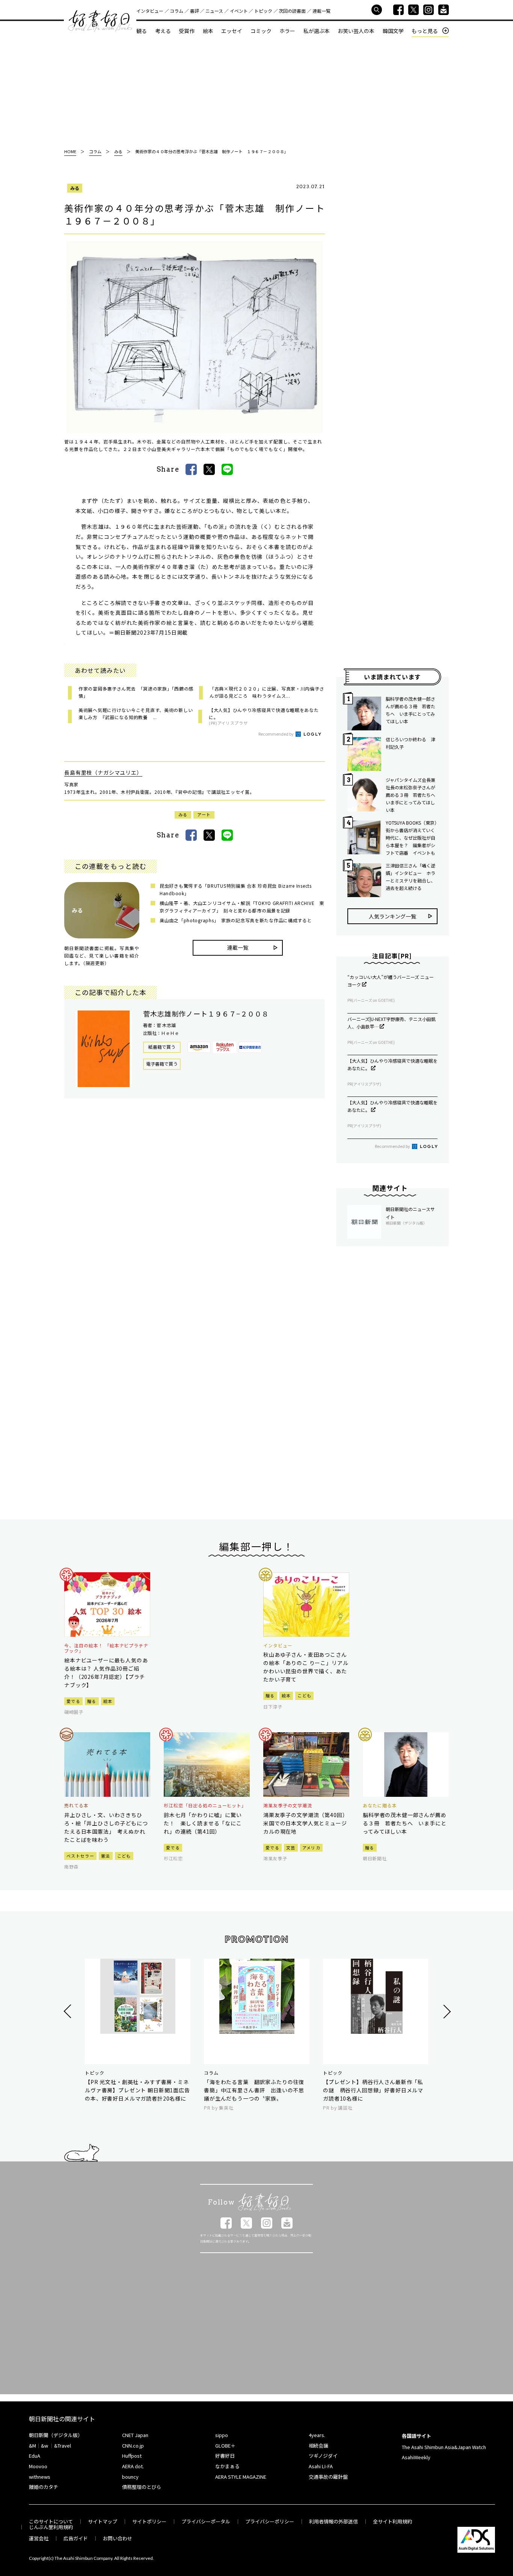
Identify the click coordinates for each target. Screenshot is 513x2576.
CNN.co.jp (133, 2446)
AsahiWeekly (416, 2457)
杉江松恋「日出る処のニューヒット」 (205, 1805)
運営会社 (39, 2538)
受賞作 (187, 31)
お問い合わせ (118, 2538)
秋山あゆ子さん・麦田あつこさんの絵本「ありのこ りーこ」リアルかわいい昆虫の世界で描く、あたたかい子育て (306, 1667)
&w (45, 2446)
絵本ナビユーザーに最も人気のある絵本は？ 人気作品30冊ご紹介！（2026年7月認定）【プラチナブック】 (106, 1673)
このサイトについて (51, 2521)
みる (75, 188)
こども (304, 1695)
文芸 (291, 1848)
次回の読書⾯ (292, 11)
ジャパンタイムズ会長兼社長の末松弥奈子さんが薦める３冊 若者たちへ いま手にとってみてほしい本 (412, 795)
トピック (263, 11)
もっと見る (425, 31)
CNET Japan (135, 2435)
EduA (35, 2456)
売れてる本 (76, 1805)
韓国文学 (393, 31)
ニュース (214, 11)
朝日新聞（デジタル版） (56, 2435)
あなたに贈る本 (380, 1805)
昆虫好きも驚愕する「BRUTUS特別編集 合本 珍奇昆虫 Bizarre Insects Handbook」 (236, 889)
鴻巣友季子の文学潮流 (288, 1805)
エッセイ (232, 31)
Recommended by (276, 734)
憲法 (106, 1856)
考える (163, 31)
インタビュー (150, 11)
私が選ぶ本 (317, 31)
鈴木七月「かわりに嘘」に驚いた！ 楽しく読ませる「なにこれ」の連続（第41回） (203, 1823)
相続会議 (318, 2446)
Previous (69, 2011)
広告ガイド (76, 2538)
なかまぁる (227, 2466)
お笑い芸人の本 (356, 31)
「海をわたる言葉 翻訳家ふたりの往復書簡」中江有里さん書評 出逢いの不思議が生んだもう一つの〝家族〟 (254, 2090)
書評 (195, 11)
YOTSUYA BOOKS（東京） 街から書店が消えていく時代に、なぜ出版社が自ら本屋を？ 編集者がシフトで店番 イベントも (412, 838)
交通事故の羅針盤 (328, 2477)
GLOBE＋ (225, 2446)
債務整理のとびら (142, 2487)
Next (446, 2011)
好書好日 (100, 21)
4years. (317, 2435)
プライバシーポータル (206, 2521)
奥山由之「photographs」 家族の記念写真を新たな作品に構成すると (236, 920)
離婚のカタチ (44, 2487)
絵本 (208, 31)
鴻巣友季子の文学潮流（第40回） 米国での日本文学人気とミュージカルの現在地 (306, 1823)
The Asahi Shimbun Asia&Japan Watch (444, 2447)
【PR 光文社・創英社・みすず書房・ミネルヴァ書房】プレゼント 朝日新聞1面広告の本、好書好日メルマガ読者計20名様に (137, 2090)
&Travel (63, 2446)
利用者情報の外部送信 (333, 2521)
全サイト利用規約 (392, 2521)
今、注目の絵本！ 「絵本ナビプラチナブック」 (106, 1648)
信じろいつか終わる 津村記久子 (410, 743)
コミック (261, 31)
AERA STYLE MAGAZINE (241, 2477)
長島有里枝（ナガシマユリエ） (103, 772)
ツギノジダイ (323, 2456)
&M (32, 2446)
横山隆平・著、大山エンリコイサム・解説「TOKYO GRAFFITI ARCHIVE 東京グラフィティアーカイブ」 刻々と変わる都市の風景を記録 (242, 907)
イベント (239, 11)
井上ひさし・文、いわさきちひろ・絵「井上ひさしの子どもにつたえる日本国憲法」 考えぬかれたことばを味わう (106, 1827)
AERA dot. (133, 2466)
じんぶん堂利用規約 (51, 2527)
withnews (40, 2477)
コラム (177, 11)
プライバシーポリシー (270, 2521)
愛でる (73, 1701)
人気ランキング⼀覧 (392, 916)
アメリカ (311, 1848)
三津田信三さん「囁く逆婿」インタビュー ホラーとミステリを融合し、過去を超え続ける (410, 877)
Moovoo (38, 2466)
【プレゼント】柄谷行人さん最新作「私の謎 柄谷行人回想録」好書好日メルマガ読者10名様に (373, 2090)
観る (142, 31)
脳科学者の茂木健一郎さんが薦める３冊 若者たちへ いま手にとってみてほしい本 (410, 710)
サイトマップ (103, 2521)
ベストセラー (80, 1856)
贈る (92, 1701)
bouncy (130, 2477)
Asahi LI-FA (321, 2466)
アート (204, 814)
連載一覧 (321, 11)
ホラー (287, 31)
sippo (222, 2435)
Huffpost (132, 2456)
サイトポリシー (149, 2521)
